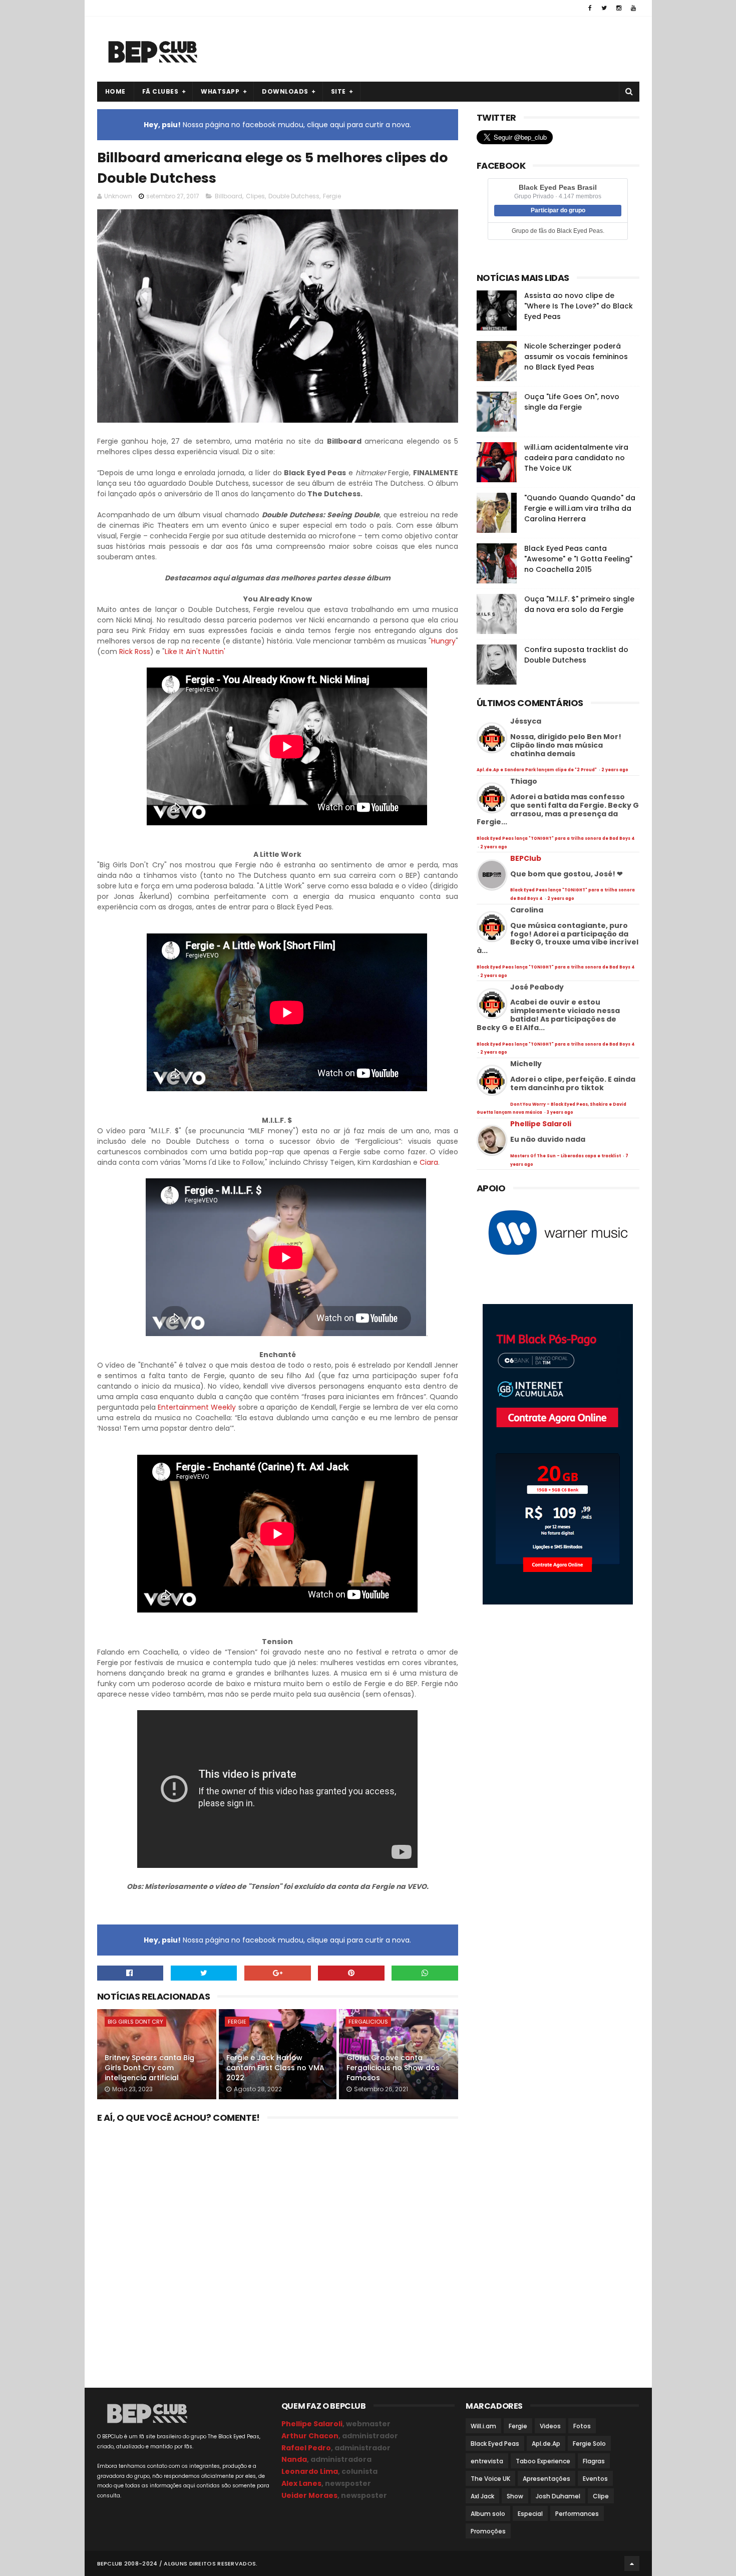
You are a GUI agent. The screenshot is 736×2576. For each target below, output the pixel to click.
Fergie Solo (589, 2444)
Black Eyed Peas (495, 2444)
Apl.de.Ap (546, 2444)
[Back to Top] (632, 2563)
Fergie (332, 196)
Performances (577, 2514)
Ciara (429, 1162)
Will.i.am (483, 2426)
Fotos (582, 2426)
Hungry (443, 641)
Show (515, 2496)
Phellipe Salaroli (541, 1124)
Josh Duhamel (558, 2496)
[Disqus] (278, 2252)
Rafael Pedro (306, 2448)
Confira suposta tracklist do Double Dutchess (576, 655)
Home (115, 91)
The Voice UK (490, 2479)
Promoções (488, 2531)
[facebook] (590, 8)
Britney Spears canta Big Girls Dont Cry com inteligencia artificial (149, 2067)
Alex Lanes (301, 2483)
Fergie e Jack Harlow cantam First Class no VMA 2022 (275, 2067)
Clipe (601, 2496)
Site (338, 91)
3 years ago (560, 1112)
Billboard (229, 196)
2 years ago (615, 770)
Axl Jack (482, 2496)
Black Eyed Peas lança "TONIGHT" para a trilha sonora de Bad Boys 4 (556, 839)
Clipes (255, 196)
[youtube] (633, 8)
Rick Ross (135, 652)
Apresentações (546, 2479)
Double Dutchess (294, 196)
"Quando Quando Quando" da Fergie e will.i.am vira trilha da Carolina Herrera (580, 508)
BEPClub (526, 858)
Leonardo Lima (310, 2471)
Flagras (594, 2461)
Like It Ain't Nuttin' (195, 652)
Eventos (595, 2479)
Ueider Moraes (309, 2495)
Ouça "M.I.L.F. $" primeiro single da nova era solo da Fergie (579, 604)
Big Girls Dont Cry (135, 2022)
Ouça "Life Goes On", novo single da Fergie (572, 402)
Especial (530, 2514)
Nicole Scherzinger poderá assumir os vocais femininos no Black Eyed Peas (576, 357)
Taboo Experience (543, 2461)
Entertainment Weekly (197, 1407)
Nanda (294, 2459)
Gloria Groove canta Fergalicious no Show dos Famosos (393, 2067)
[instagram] (619, 8)
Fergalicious (368, 2022)
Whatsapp (220, 91)
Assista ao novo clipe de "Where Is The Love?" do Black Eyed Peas (579, 306)
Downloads (285, 91)
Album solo (488, 2514)
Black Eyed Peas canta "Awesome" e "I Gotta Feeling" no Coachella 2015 (578, 559)
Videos (550, 2426)
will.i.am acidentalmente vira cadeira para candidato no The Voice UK (576, 458)
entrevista (487, 2461)
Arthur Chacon (310, 2436)
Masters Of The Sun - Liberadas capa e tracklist (566, 1156)
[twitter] (604, 8)
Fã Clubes (160, 91)
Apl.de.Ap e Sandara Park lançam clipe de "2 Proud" (537, 770)
